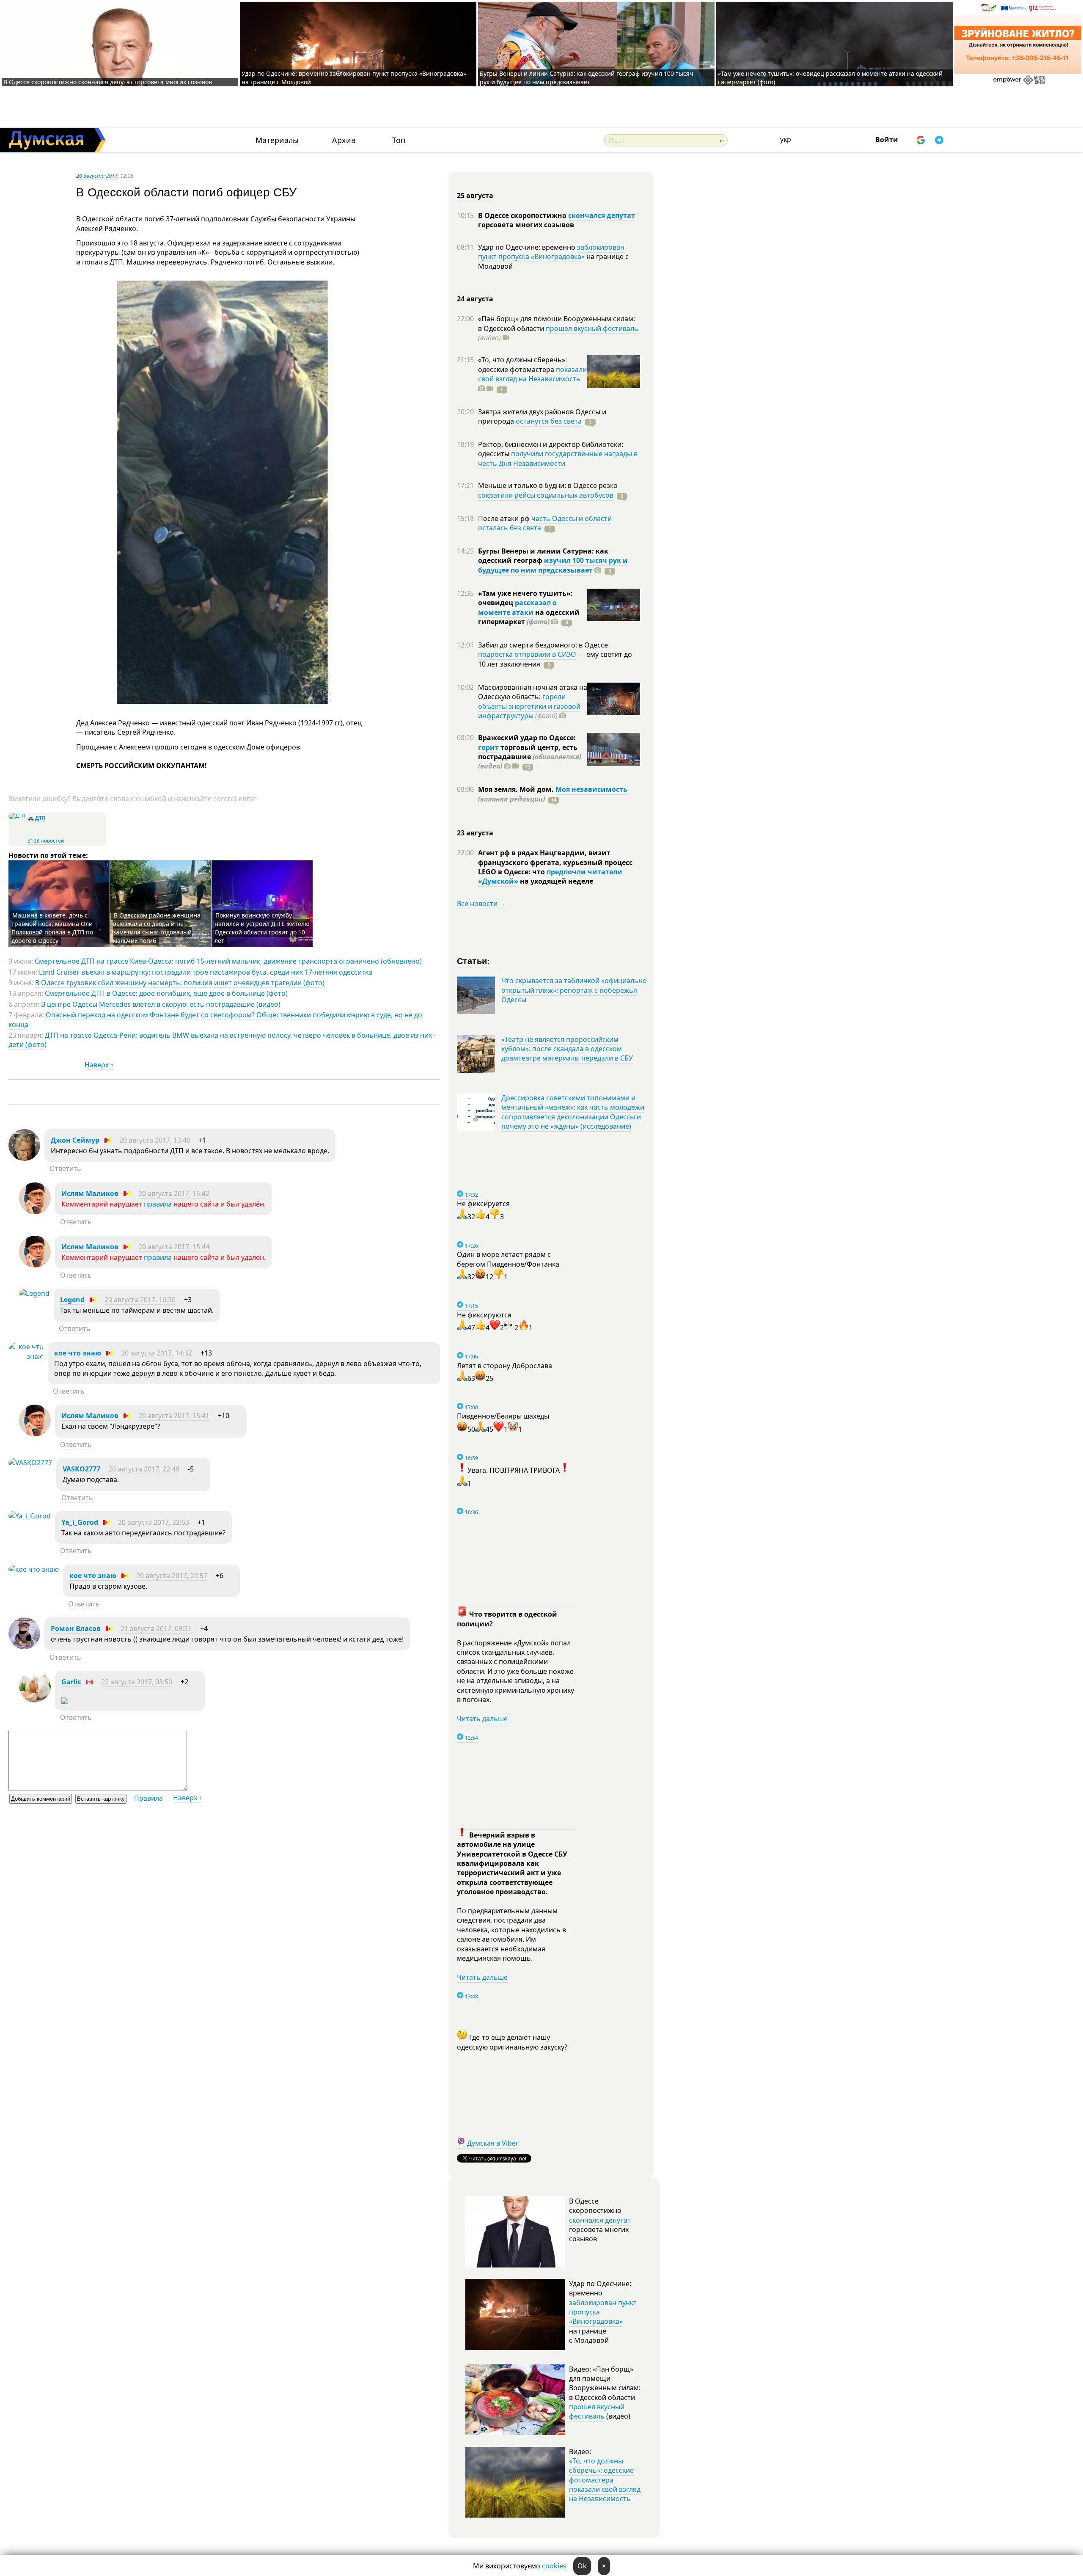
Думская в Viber (493, 2143)
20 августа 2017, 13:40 (155, 1140)
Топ (399, 140)
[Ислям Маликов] (35, 1212)
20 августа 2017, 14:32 (157, 1353)
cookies (554, 2566)
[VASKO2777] (30, 1463)
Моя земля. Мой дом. (517, 789)
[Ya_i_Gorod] (30, 1516)
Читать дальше (482, 1719)
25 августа (475, 196)
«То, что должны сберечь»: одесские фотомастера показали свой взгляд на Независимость (605, 2480)
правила (158, 1204)
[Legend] (34, 1293)
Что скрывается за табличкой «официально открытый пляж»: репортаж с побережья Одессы (574, 990)
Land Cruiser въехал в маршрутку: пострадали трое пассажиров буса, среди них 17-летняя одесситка (206, 972)
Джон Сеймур (75, 1140)
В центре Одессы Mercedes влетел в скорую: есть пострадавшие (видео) (161, 1004)
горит (488, 747)
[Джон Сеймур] (24, 1158)
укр (786, 139)
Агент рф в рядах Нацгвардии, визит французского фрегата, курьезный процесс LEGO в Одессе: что (555, 862)
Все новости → (481, 904)
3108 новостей (46, 841)
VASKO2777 (81, 1469)
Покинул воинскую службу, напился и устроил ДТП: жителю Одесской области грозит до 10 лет (262, 928)
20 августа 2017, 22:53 (154, 1522)
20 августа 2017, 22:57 (172, 1576)
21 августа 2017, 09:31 (156, 1628)
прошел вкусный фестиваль (592, 328)
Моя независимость (591, 789)
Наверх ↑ (99, 1065)
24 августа (475, 299)
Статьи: (474, 960)
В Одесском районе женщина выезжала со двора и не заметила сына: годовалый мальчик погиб (157, 928)
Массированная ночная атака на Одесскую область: (533, 692)
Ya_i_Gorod (80, 1522)
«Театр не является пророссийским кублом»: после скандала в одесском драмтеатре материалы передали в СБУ (567, 1049)
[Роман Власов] (24, 1647)
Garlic (71, 1682)
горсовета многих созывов (526, 225)
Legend (72, 1300)
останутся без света (549, 421)
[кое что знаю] (26, 1356)
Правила (148, 1798)
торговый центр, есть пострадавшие (530, 757)
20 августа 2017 (97, 176)
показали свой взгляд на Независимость (532, 374)
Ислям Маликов (90, 1193)
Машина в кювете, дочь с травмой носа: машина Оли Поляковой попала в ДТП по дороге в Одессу (52, 928)
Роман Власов (76, 1628)
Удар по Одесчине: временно (528, 247)
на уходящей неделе (556, 881)
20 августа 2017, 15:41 (174, 1416)
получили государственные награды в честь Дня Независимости (558, 458)
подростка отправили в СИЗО (527, 654)
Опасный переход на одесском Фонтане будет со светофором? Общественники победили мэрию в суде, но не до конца (215, 1019)
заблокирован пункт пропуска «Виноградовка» (551, 252)
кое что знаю (78, 1353)
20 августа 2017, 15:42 (174, 1193)
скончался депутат (602, 215)
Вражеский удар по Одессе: (527, 738)
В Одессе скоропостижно (523, 215)
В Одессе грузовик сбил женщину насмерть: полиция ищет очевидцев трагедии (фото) (180, 983)
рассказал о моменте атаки (517, 607)
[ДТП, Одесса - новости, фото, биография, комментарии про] (17, 816)
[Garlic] (35, 1700)
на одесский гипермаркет (529, 617)
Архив (344, 140)
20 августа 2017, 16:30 (140, 1300)
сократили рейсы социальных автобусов (546, 495)
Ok (582, 2566)
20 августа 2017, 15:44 (174, 1247)
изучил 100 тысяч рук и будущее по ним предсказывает (553, 565)
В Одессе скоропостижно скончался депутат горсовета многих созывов (108, 82)
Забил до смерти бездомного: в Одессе (543, 645)
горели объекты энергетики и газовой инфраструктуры (529, 706)
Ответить (65, 1168)
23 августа (475, 833)
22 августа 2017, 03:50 (137, 1682)
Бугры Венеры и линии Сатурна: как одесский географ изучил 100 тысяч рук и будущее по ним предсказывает (587, 78)
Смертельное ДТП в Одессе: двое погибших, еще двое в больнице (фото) (166, 993)
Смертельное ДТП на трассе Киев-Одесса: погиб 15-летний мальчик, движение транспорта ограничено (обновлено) (228, 961)
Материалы (277, 140)
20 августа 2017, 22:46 (144, 1469)
